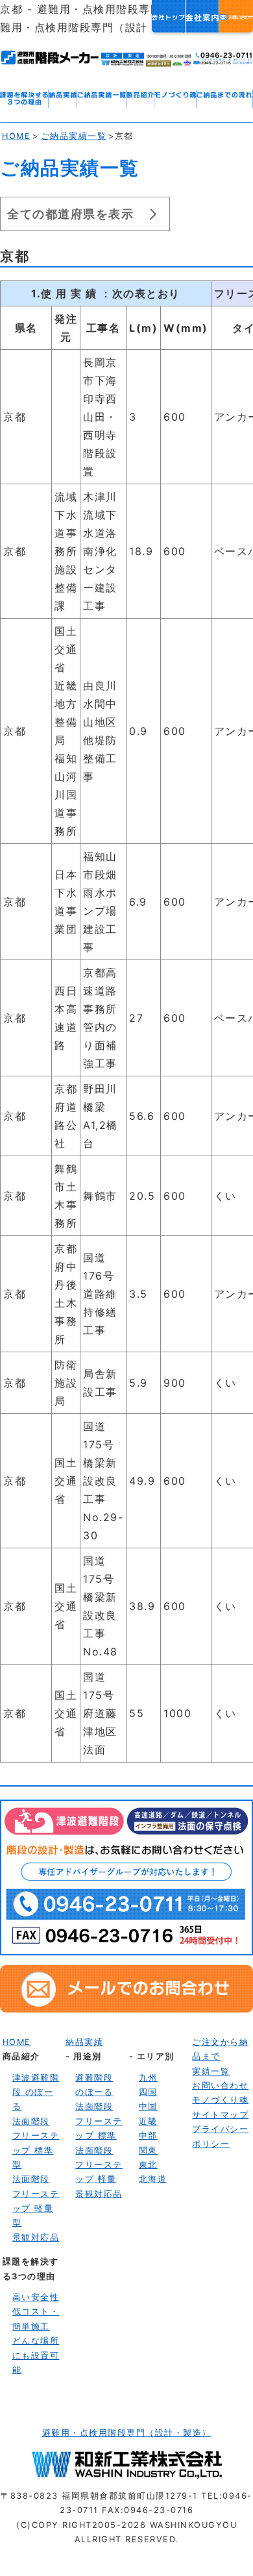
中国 (148, 2106)
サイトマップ (220, 2115)
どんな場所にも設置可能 (36, 2355)
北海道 (153, 2179)
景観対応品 (36, 2237)
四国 (148, 2092)
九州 (148, 2078)
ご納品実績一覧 (74, 136)
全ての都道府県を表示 (70, 214)
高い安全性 (36, 2297)
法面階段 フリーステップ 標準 (99, 2121)
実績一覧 (211, 2071)
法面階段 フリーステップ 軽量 (99, 2165)
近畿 (148, 2121)
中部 (148, 2136)
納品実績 (84, 2042)
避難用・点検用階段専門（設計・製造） (127, 2433)
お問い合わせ (220, 2086)
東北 (148, 2165)
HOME (16, 136)
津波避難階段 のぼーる (36, 2092)
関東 (148, 2150)
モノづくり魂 (220, 2100)
